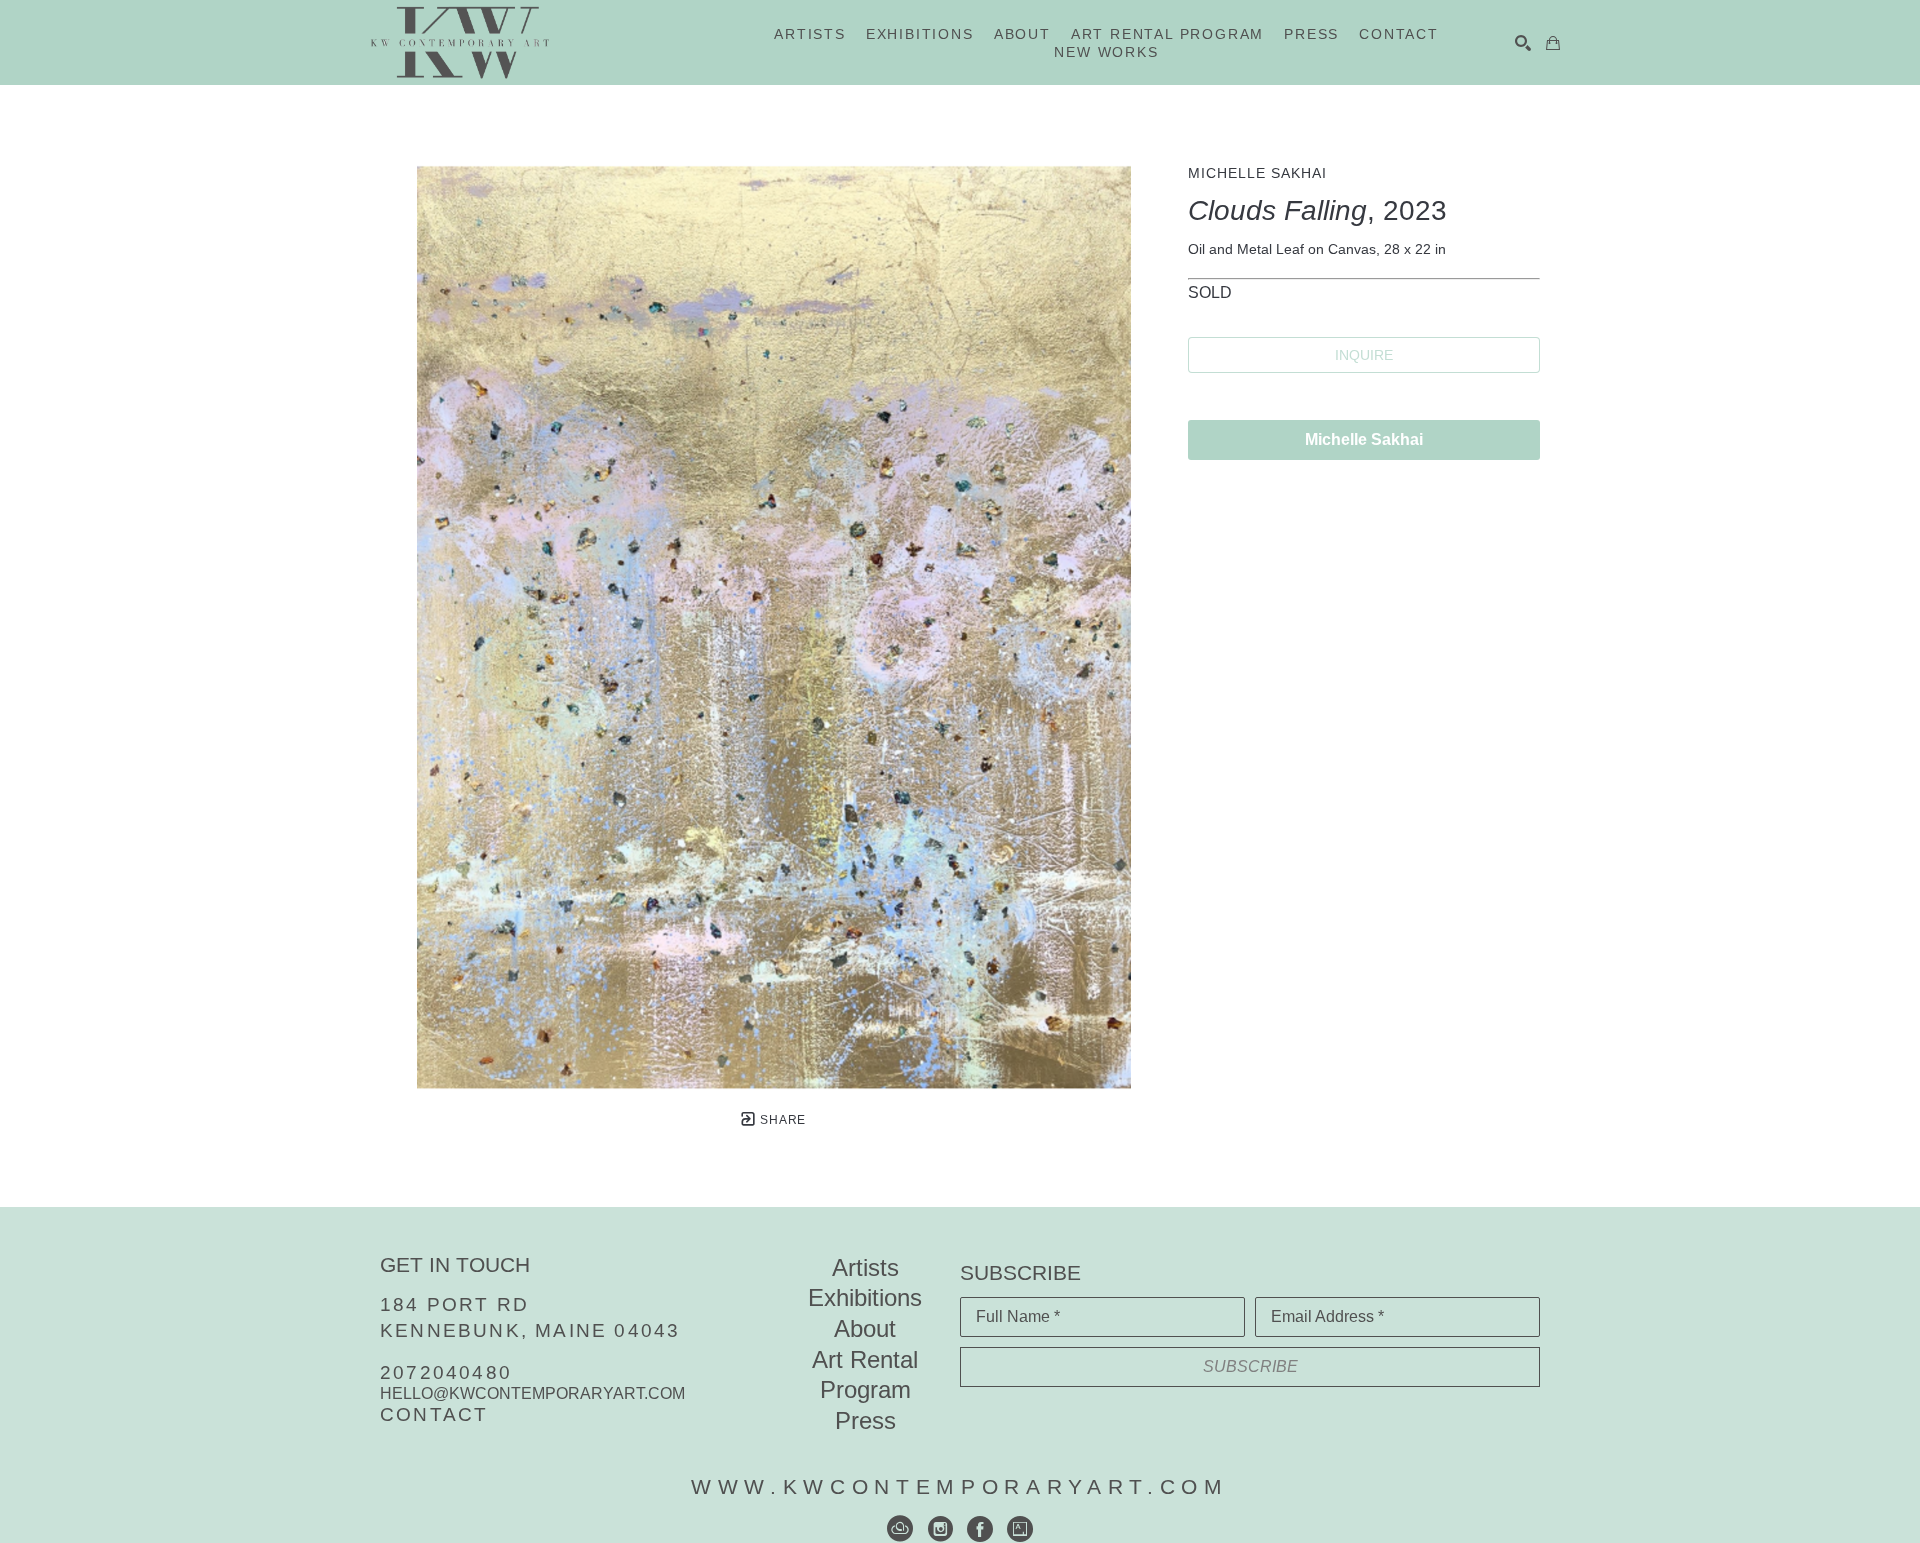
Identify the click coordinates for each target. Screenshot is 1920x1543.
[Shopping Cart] (1553, 43)
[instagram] (940, 1529)
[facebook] (980, 1529)
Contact (434, 1414)
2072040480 (446, 1372)
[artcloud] (900, 1529)
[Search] (1523, 43)
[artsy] (1020, 1529)
